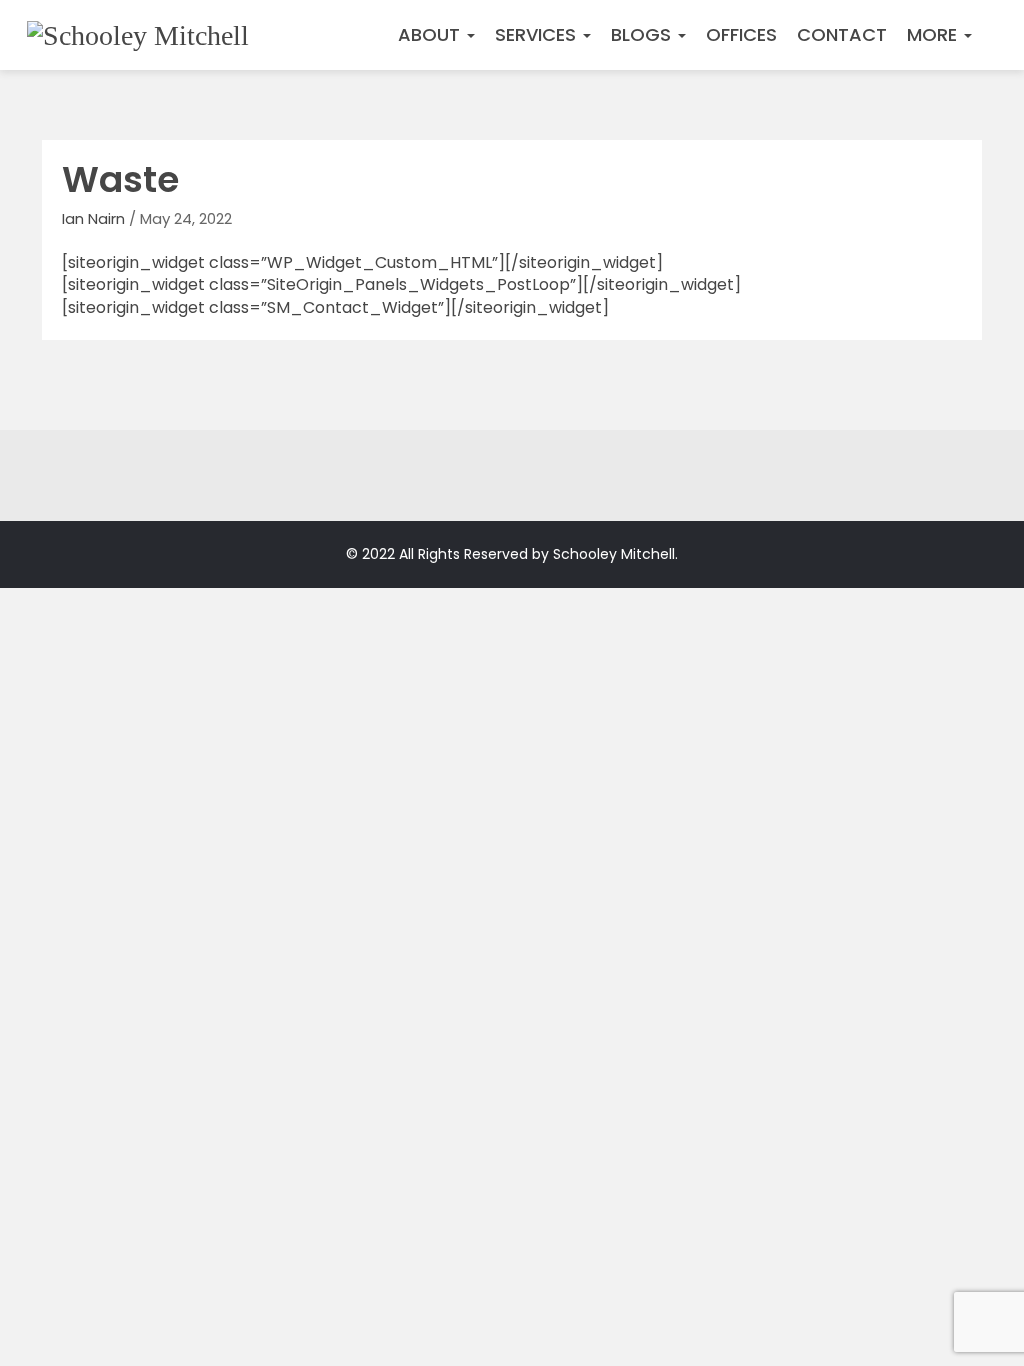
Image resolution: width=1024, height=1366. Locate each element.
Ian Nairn (93, 218)
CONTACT (842, 34)
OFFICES (741, 34)
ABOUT (431, 34)
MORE (934, 34)
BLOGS (643, 34)
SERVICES (538, 34)
